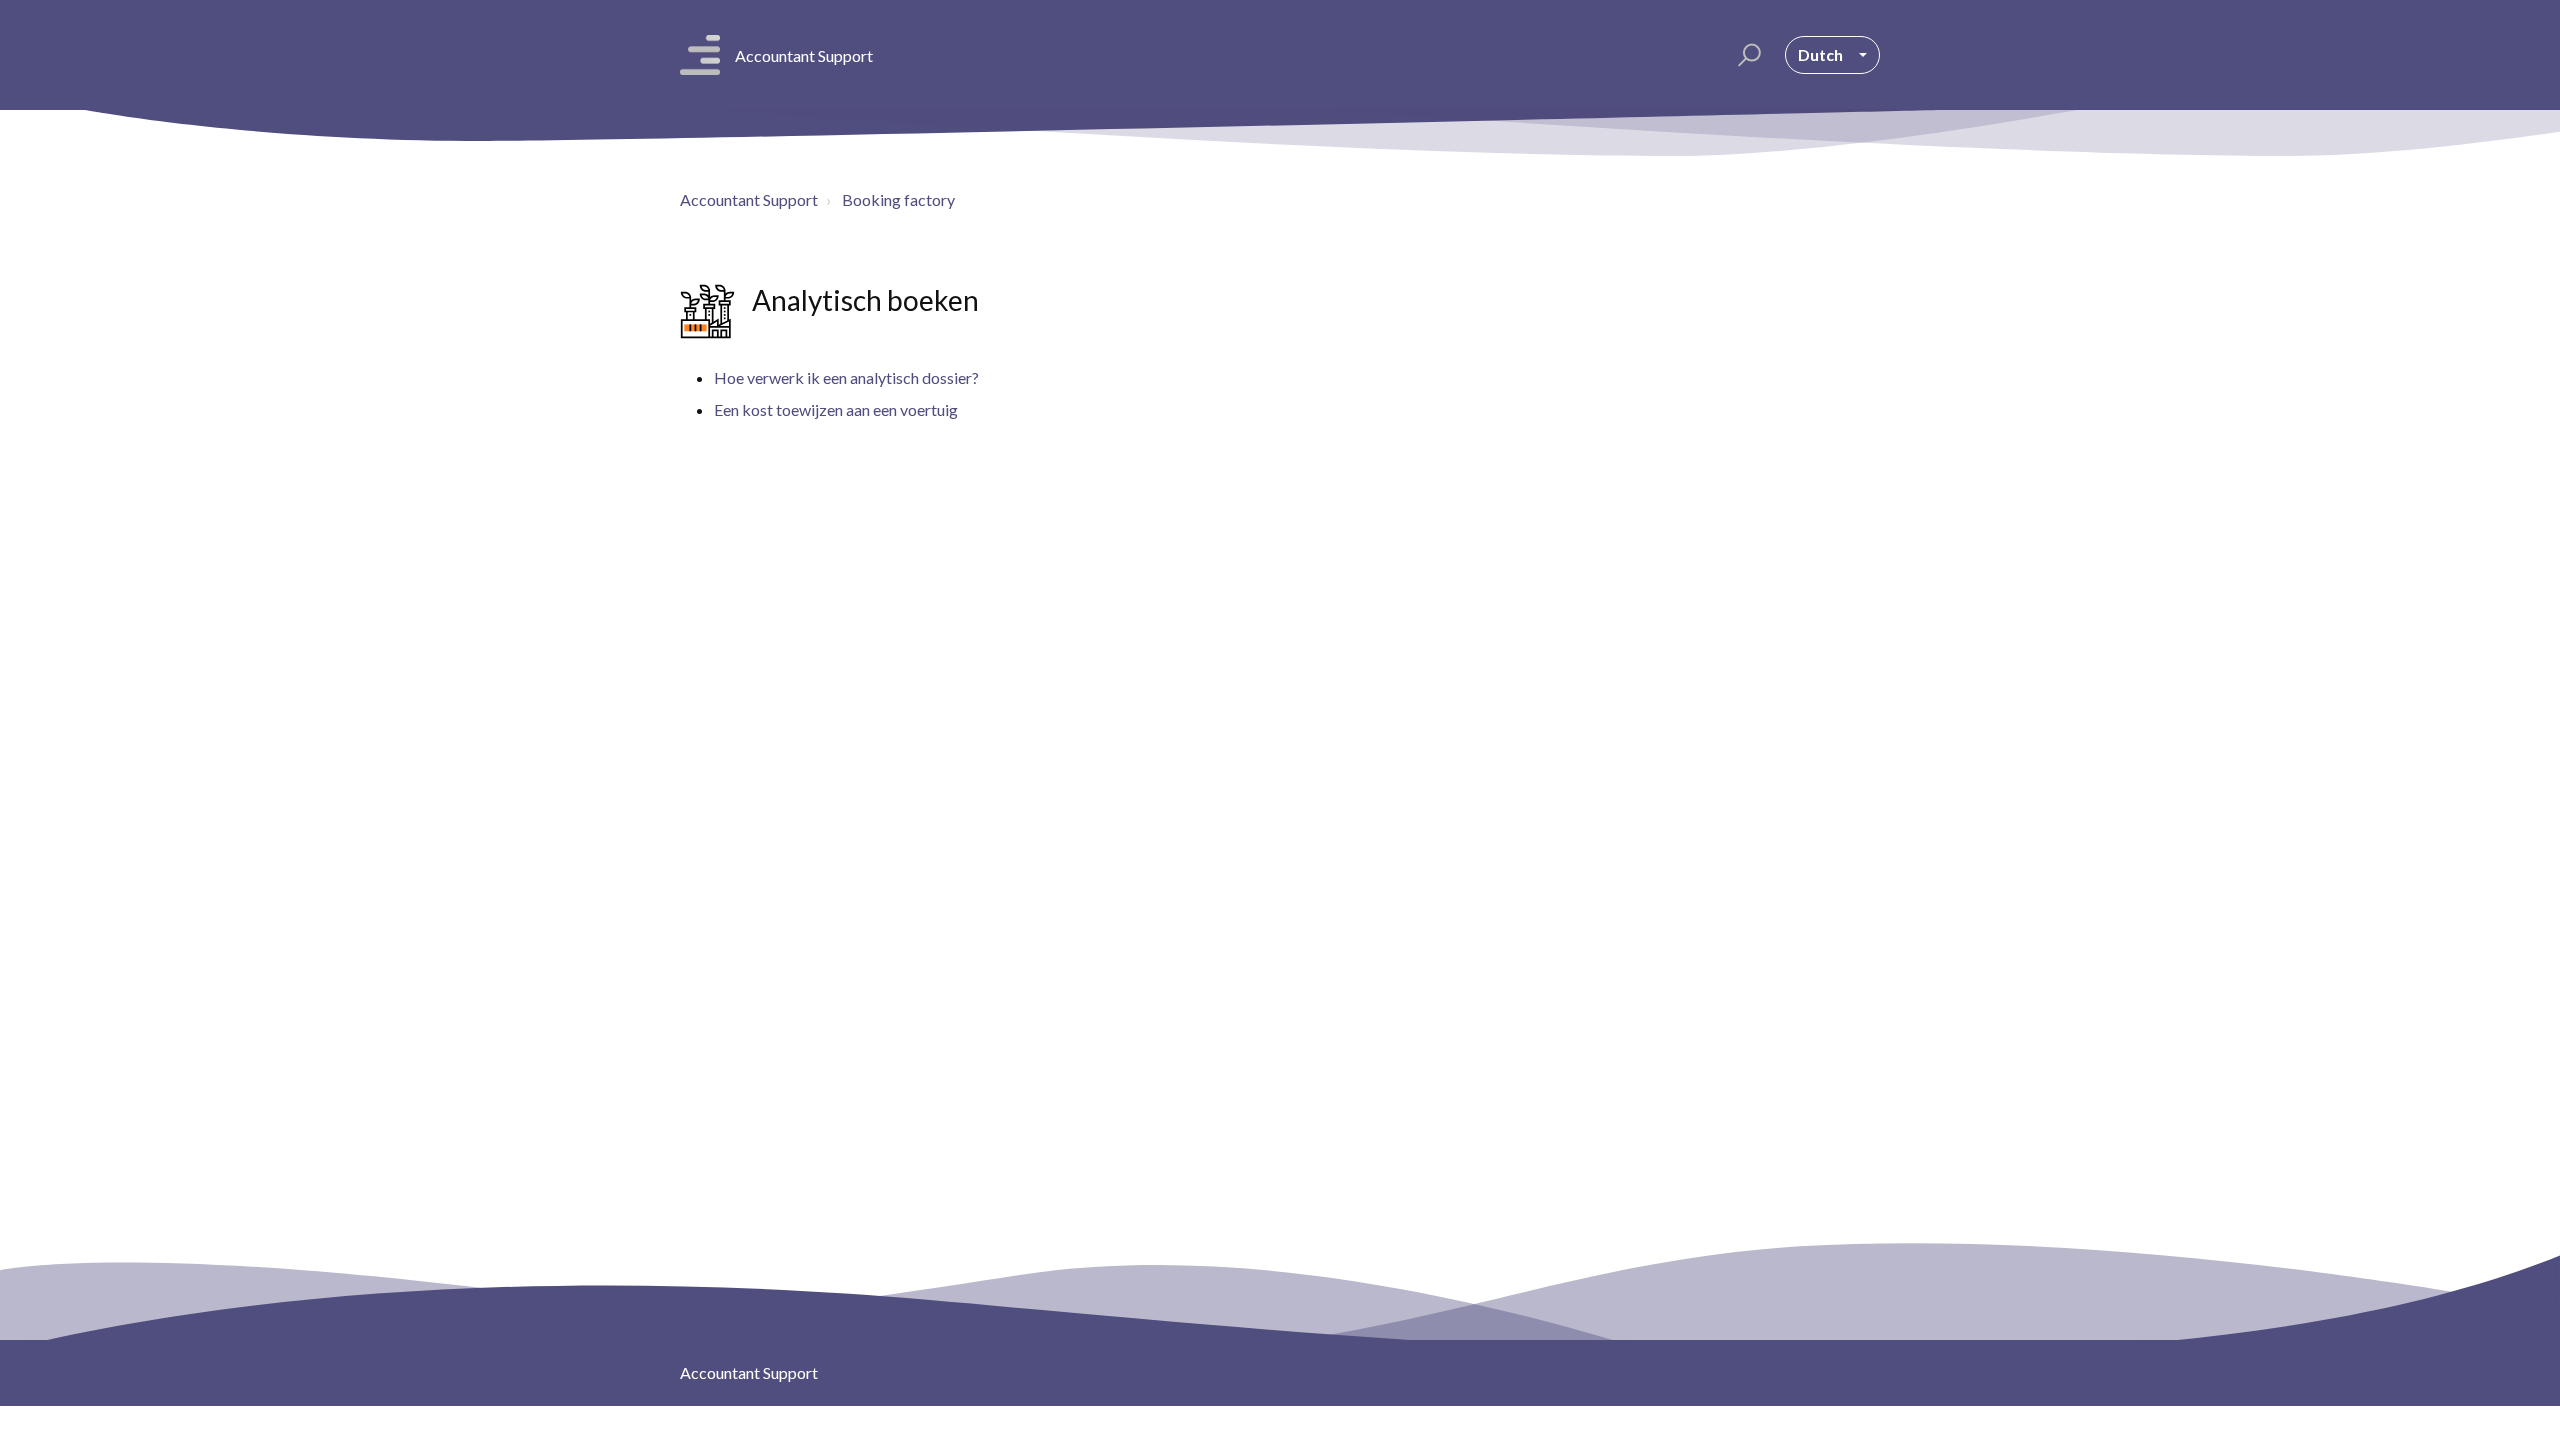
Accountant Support (749, 199)
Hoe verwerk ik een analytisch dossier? (846, 377)
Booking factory (898, 199)
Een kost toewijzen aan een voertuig (836, 409)
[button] (1746, 55)
